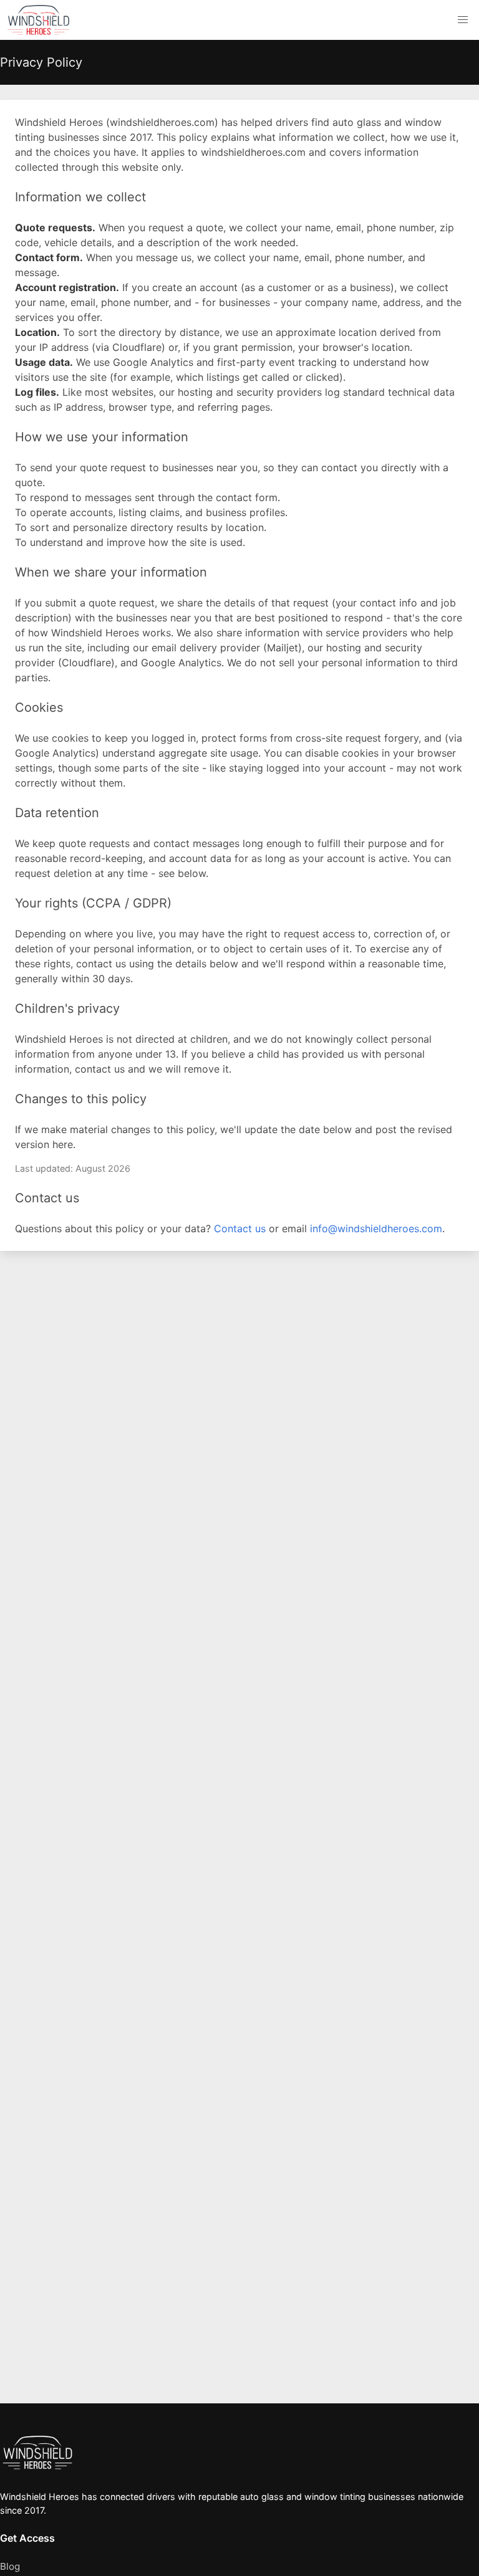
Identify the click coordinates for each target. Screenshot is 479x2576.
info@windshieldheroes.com (376, 1228)
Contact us (240, 1228)
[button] (463, 20)
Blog (10, 2566)
